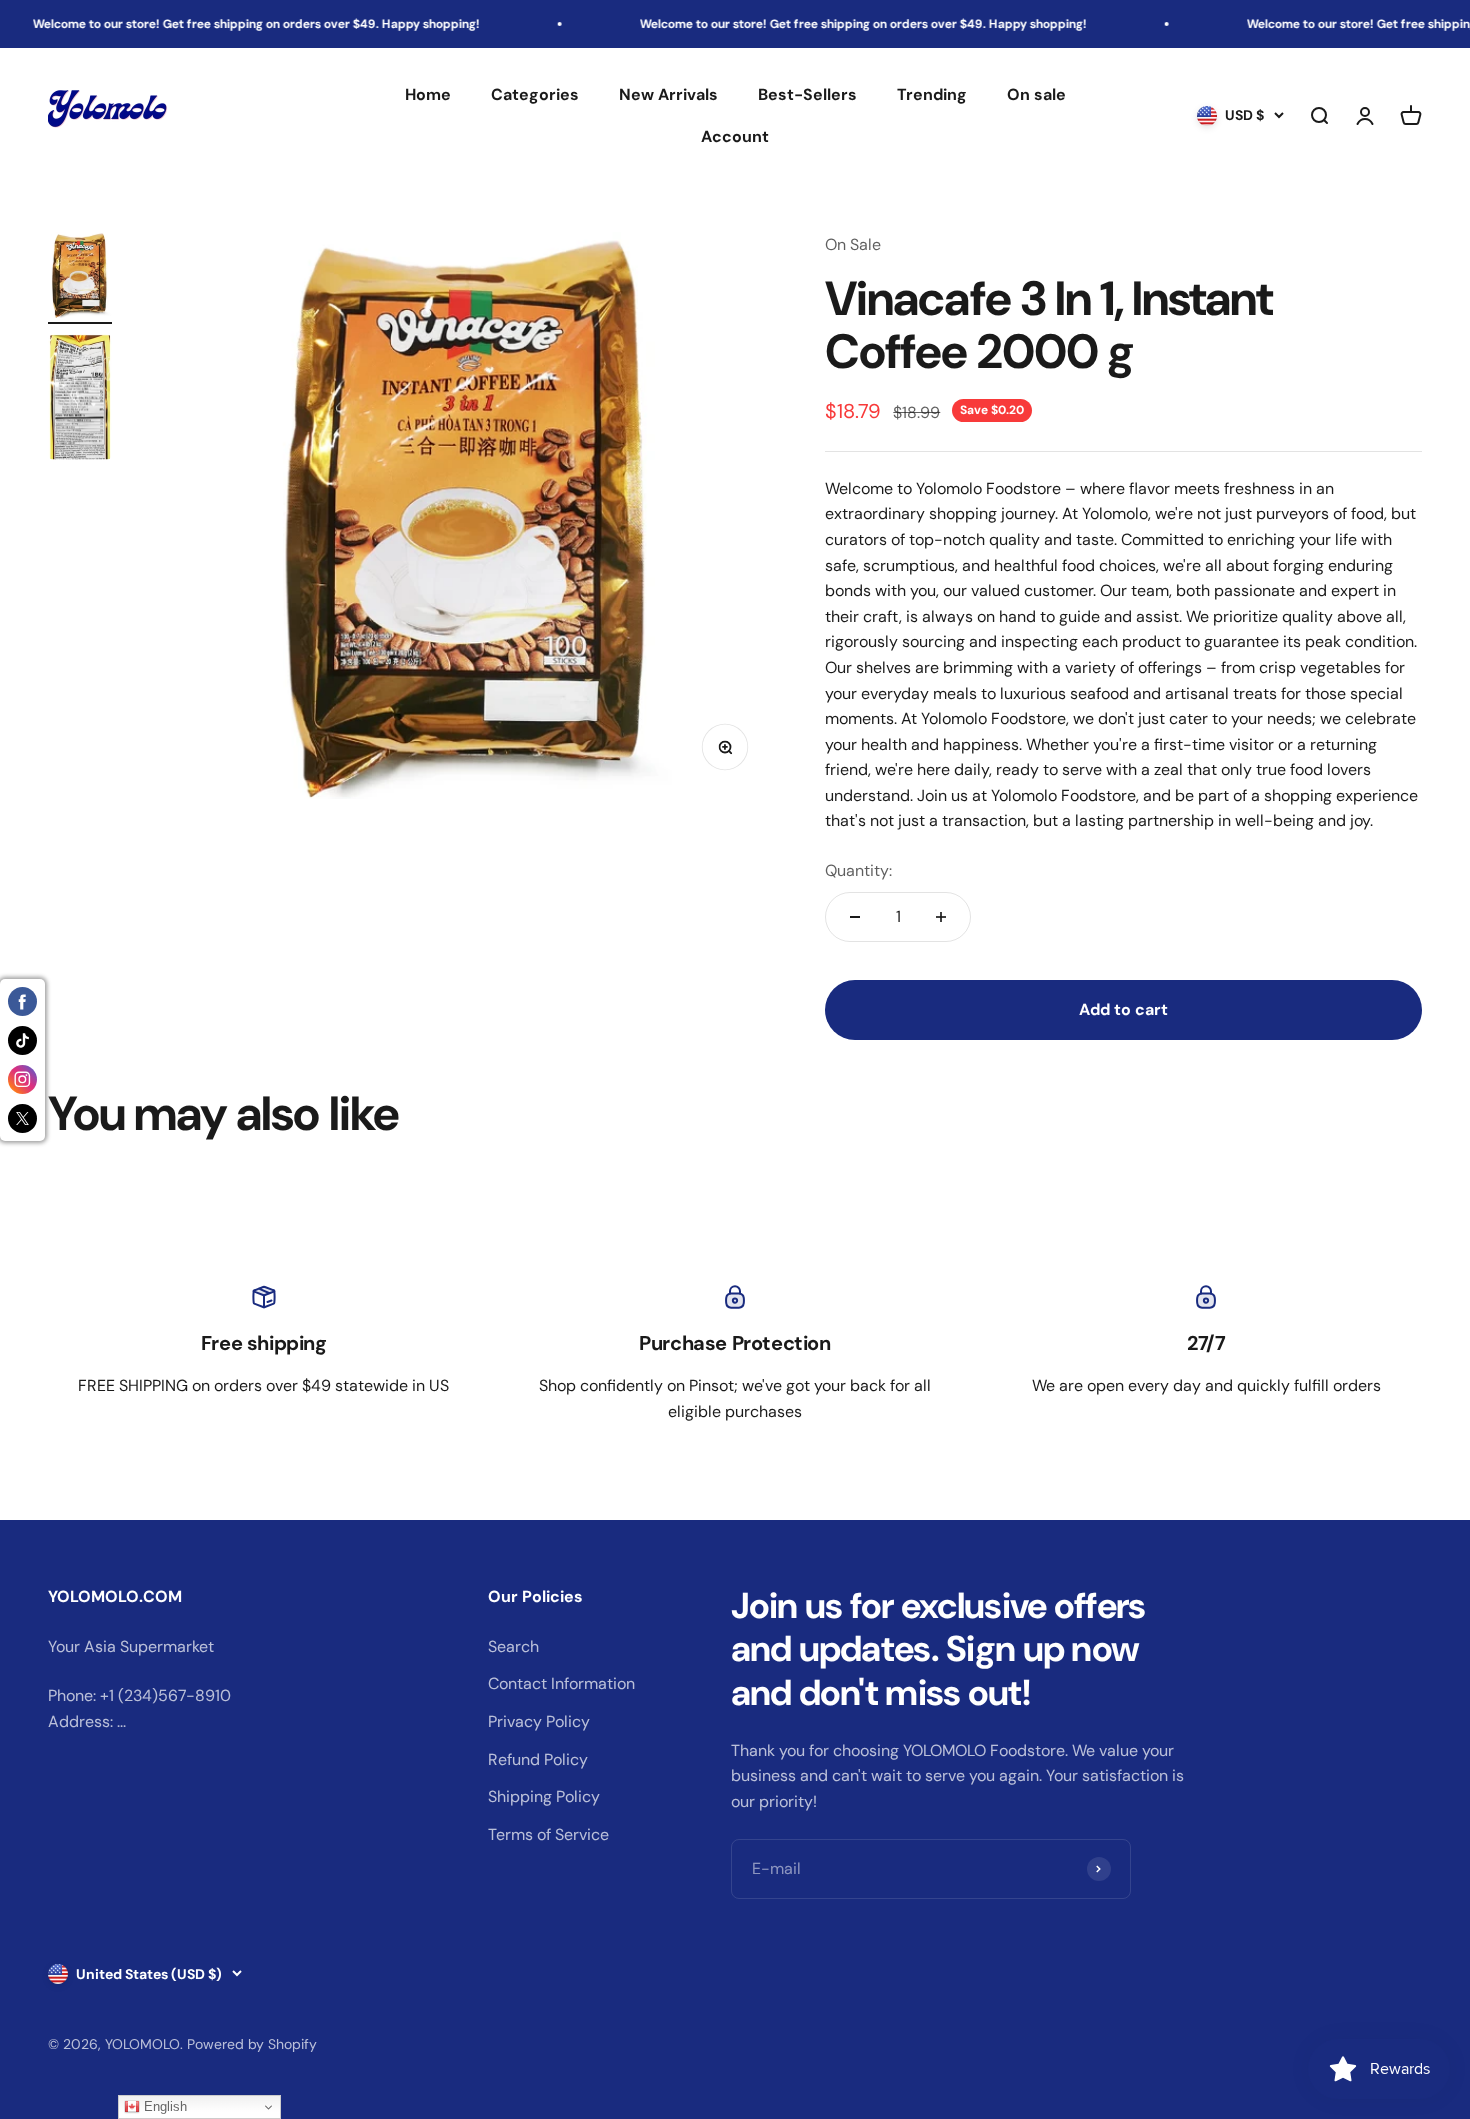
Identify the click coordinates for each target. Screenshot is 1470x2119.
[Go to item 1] (80, 278)
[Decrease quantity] (855, 917)
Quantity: (858, 870)
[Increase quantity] (941, 917)
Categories (535, 94)
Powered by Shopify (252, 2044)
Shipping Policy (544, 1796)
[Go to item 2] (80, 400)
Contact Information (561, 1683)
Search (513, 1646)
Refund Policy (538, 1759)
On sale (1036, 94)
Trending (932, 94)
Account (735, 136)
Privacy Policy (539, 1721)
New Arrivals (668, 94)
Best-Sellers (807, 94)
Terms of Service (548, 1834)
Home (428, 94)
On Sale (853, 244)
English (163, 2106)
